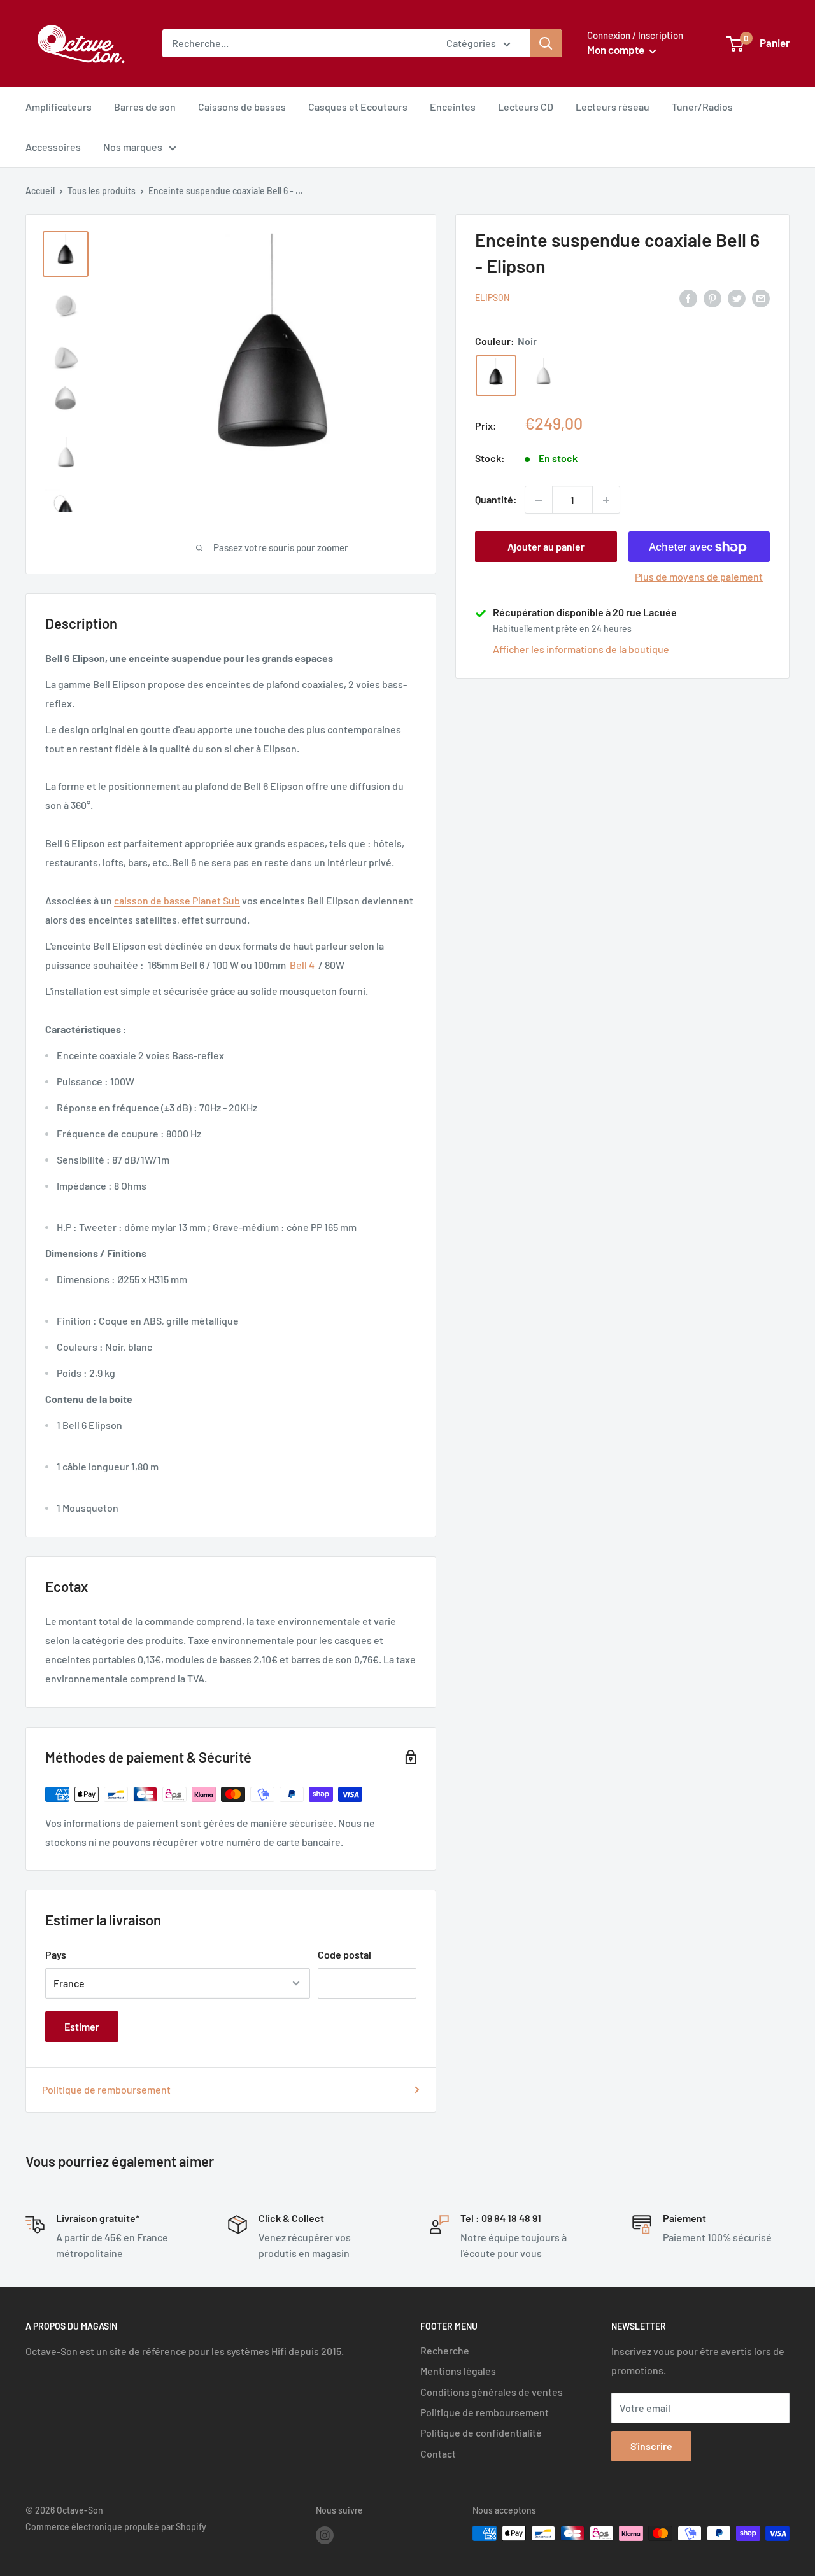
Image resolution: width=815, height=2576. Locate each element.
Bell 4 (303, 965)
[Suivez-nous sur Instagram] (325, 2535)
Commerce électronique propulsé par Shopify (116, 2527)
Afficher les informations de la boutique (581, 650)
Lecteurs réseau (613, 107)
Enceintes (453, 107)
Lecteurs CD (526, 107)
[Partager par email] (761, 298)
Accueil (40, 191)
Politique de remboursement (106, 2089)
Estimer (82, 2026)
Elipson (492, 298)
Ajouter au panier (546, 547)
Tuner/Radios (702, 107)
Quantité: (496, 500)
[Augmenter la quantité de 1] (606, 500)
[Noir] (496, 376)
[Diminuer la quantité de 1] (539, 500)
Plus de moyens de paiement (699, 577)
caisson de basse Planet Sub (177, 900)
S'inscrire (651, 2446)
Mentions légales (458, 2371)
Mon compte (617, 50)
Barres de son (145, 107)
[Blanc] (543, 376)
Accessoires (53, 147)
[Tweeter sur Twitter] (737, 298)
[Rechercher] (546, 43)
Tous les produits (102, 191)
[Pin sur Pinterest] (712, 298)
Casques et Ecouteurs (358, 107)
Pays (56, 1954)
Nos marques (133, 147)
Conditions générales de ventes (492, 2392)
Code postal (344, 1954)
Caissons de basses (242, 107)
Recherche (445, 2350)
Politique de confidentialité (481, 2432)
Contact (438, 2453)
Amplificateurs (59, 107)
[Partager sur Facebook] (688, 298)
